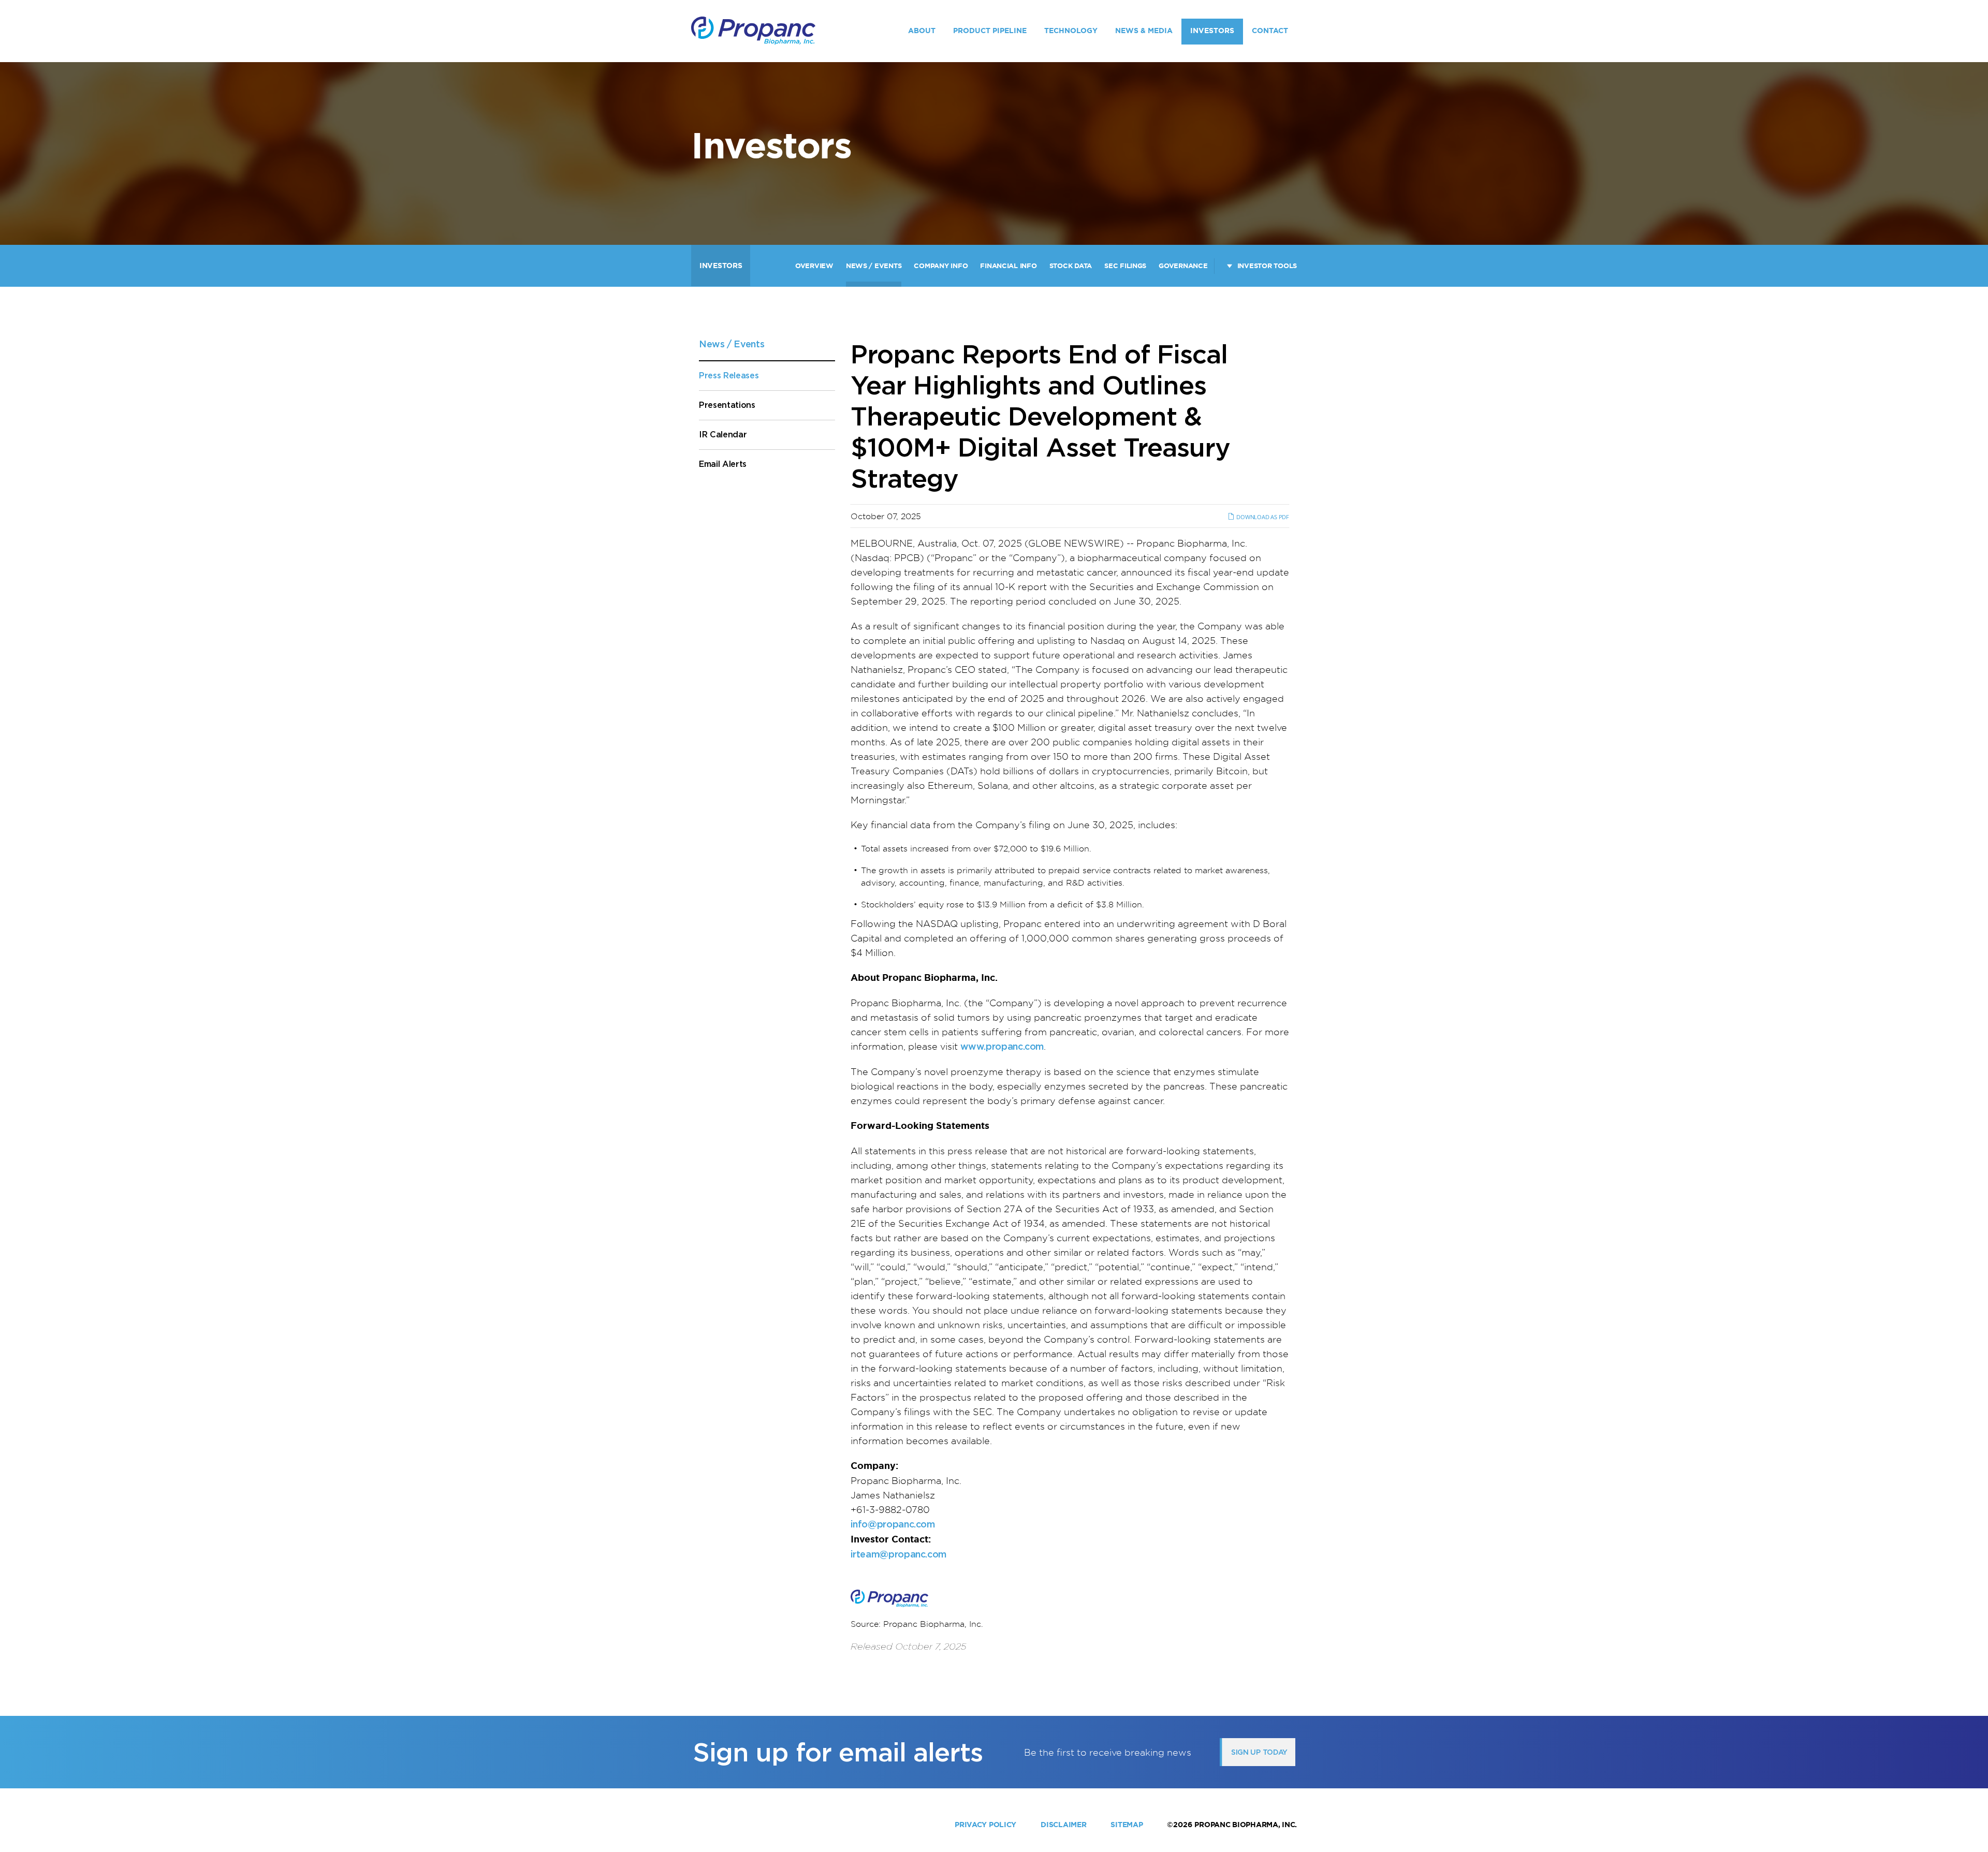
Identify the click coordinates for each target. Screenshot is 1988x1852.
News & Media (1144, 31)
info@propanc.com (893, 1524)
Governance (1183, 266)
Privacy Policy (985, 1825)
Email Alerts (723, 464)
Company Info (941, 266)
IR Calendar (723, 435)
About (922, 31)
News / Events (874, 266)
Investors (1212, 31)
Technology (1071, 31)
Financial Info (1008, 266)
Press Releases (729, 376)
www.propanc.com (1002, 1046)
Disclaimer (1063, 1825)
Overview (814, 266)
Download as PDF (1262, 517)
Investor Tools (1267, 266)
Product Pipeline (990, 31)
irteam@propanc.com (899, 1554)
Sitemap (1127, 1825)
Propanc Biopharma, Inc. (1246, 1825)
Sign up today (1259, 1752)
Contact (1270, 31)
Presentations (727, 405)
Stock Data (1071, 266)
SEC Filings (1125, 266)
